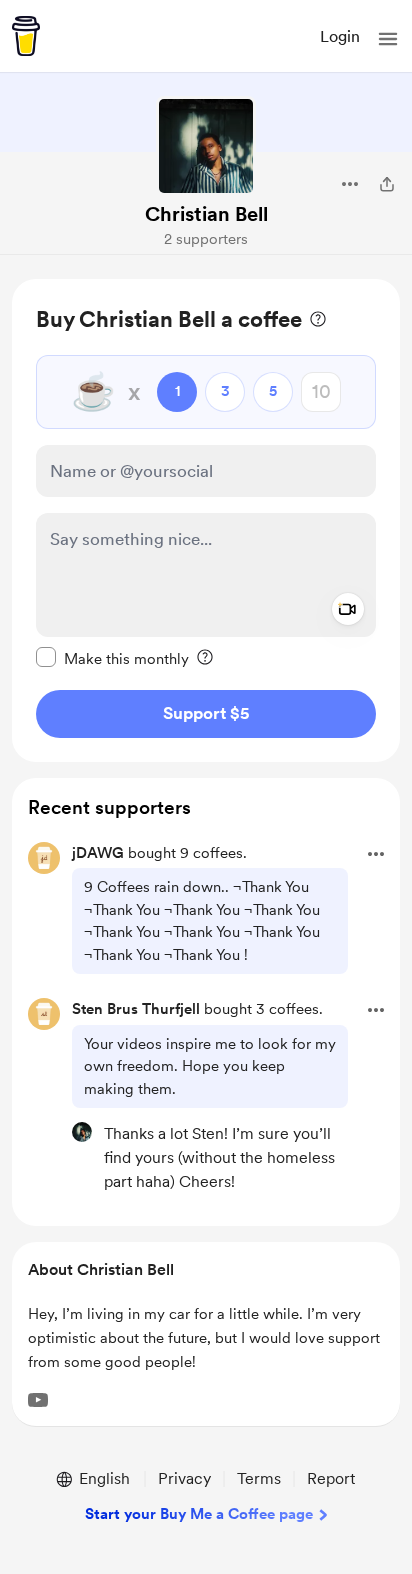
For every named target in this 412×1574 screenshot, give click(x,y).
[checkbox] (112, 658)
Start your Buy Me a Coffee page (199, 1514)
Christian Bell (206, 214)
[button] (388, 39)
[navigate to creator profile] (206, 146)
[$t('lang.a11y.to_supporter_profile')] (82, 1132)
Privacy (184, 1478)
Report (331, 1478)
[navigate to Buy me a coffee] (26, 36)
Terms (259, 1478)
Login (340, 36)
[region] (206, 520)
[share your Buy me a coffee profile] (387, 184)
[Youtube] (38, 1400)
